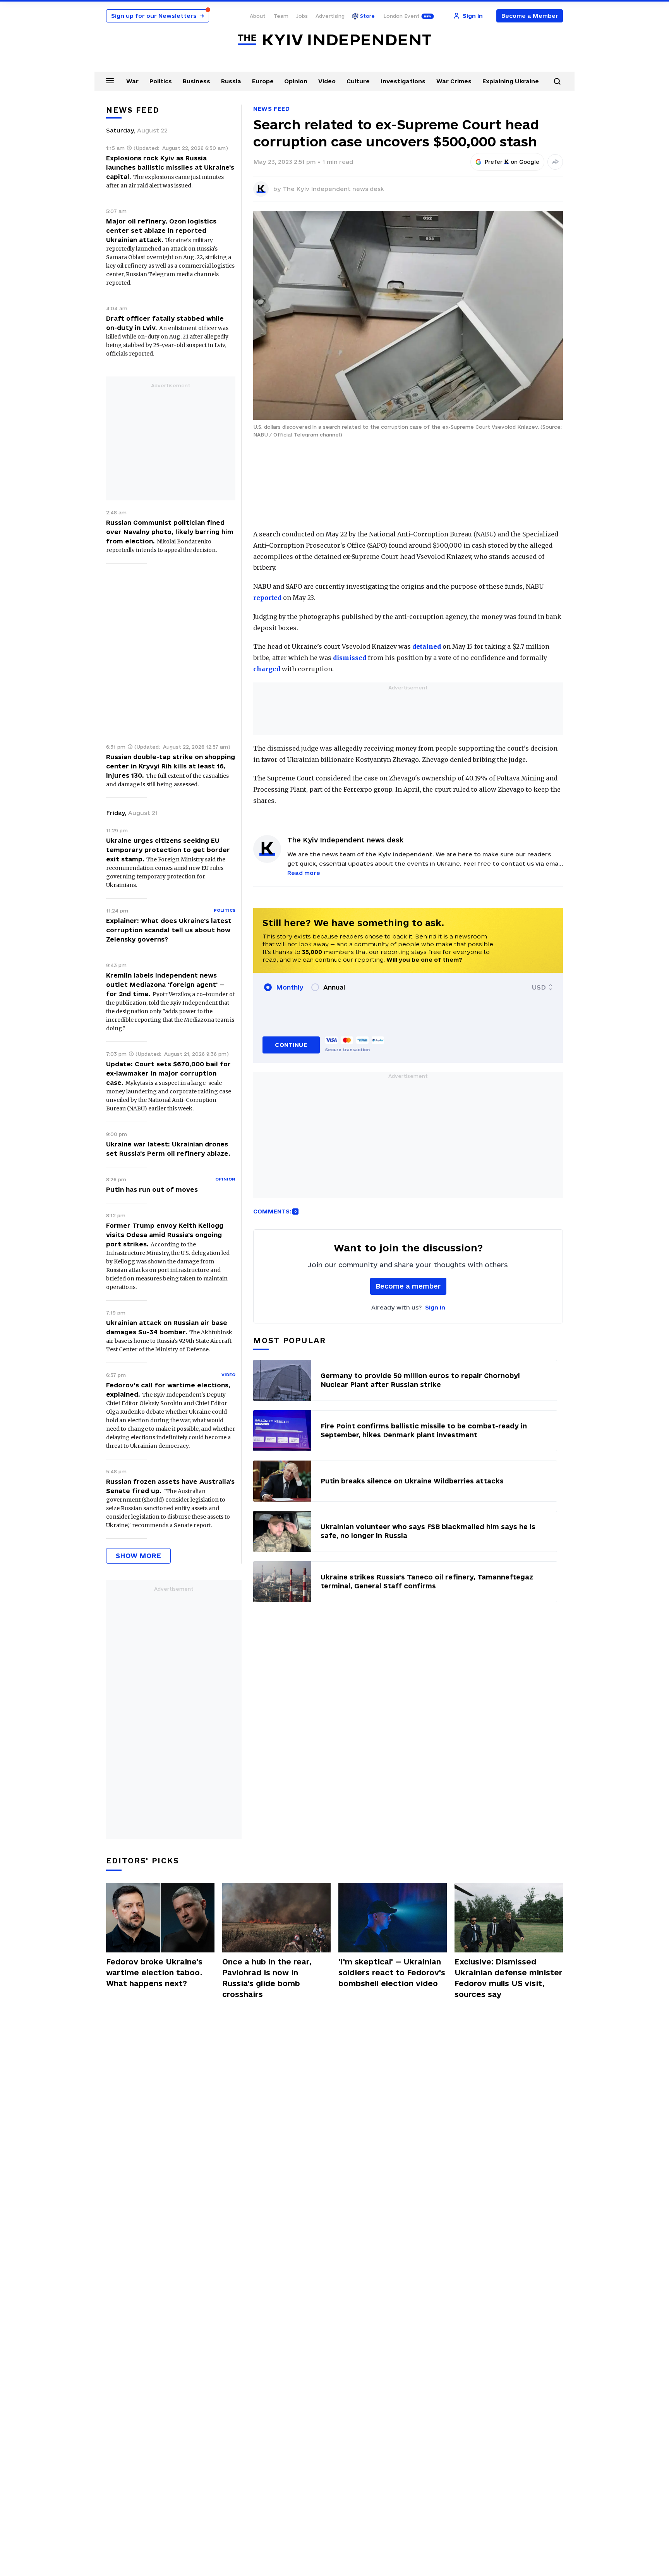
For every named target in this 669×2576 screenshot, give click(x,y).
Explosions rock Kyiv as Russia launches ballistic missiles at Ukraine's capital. (170, 167)
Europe (263, 81)
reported (267, 598)
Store (367, 16)
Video (327, 81)
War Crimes (454, 81)
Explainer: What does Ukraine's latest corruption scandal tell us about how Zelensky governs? (169, 930)
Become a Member (530, 16)
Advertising (330, 16)
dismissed (350, 658)
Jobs (302, 16)
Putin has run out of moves (152, 1189)
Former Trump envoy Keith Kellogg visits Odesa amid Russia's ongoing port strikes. (165, 1235)
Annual (334, 987)
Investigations (403, 81)
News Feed (271, 109)
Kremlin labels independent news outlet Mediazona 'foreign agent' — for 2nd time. (165, 985)
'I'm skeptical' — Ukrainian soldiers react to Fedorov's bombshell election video (392, 1973)
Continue (291, 1045)
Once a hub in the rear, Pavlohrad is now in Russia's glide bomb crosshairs (267, 1978)
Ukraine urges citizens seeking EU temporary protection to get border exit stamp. (168, 850)
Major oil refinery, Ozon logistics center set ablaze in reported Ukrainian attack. (161, 230)
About (258, 16)
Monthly (290, 987)
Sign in (435, 1307)
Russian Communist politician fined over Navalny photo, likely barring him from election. (170, 532)
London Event (401, 16)
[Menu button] (110, 81)
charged (267, 669)
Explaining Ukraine (511, 81)
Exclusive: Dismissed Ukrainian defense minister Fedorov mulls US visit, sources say (509, 1978)
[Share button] (555, 162)
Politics (161, 81)
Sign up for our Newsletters (158, 16)
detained (427, 646)
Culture (358, 81)
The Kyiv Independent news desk (333, 189)
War (132, 81)
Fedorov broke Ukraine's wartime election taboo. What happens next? (154, 1973)
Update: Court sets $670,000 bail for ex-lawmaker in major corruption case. (168, 1073)
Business (196, 81)
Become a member (408, 1286)
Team (281, 16)
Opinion (296, 81)
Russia (231, 81)
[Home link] (334, 40)
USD (539, 987)
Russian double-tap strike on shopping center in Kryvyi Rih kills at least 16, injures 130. (171, 766)
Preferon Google (512, 162)
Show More (138, 1556)
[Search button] (557, 81)
